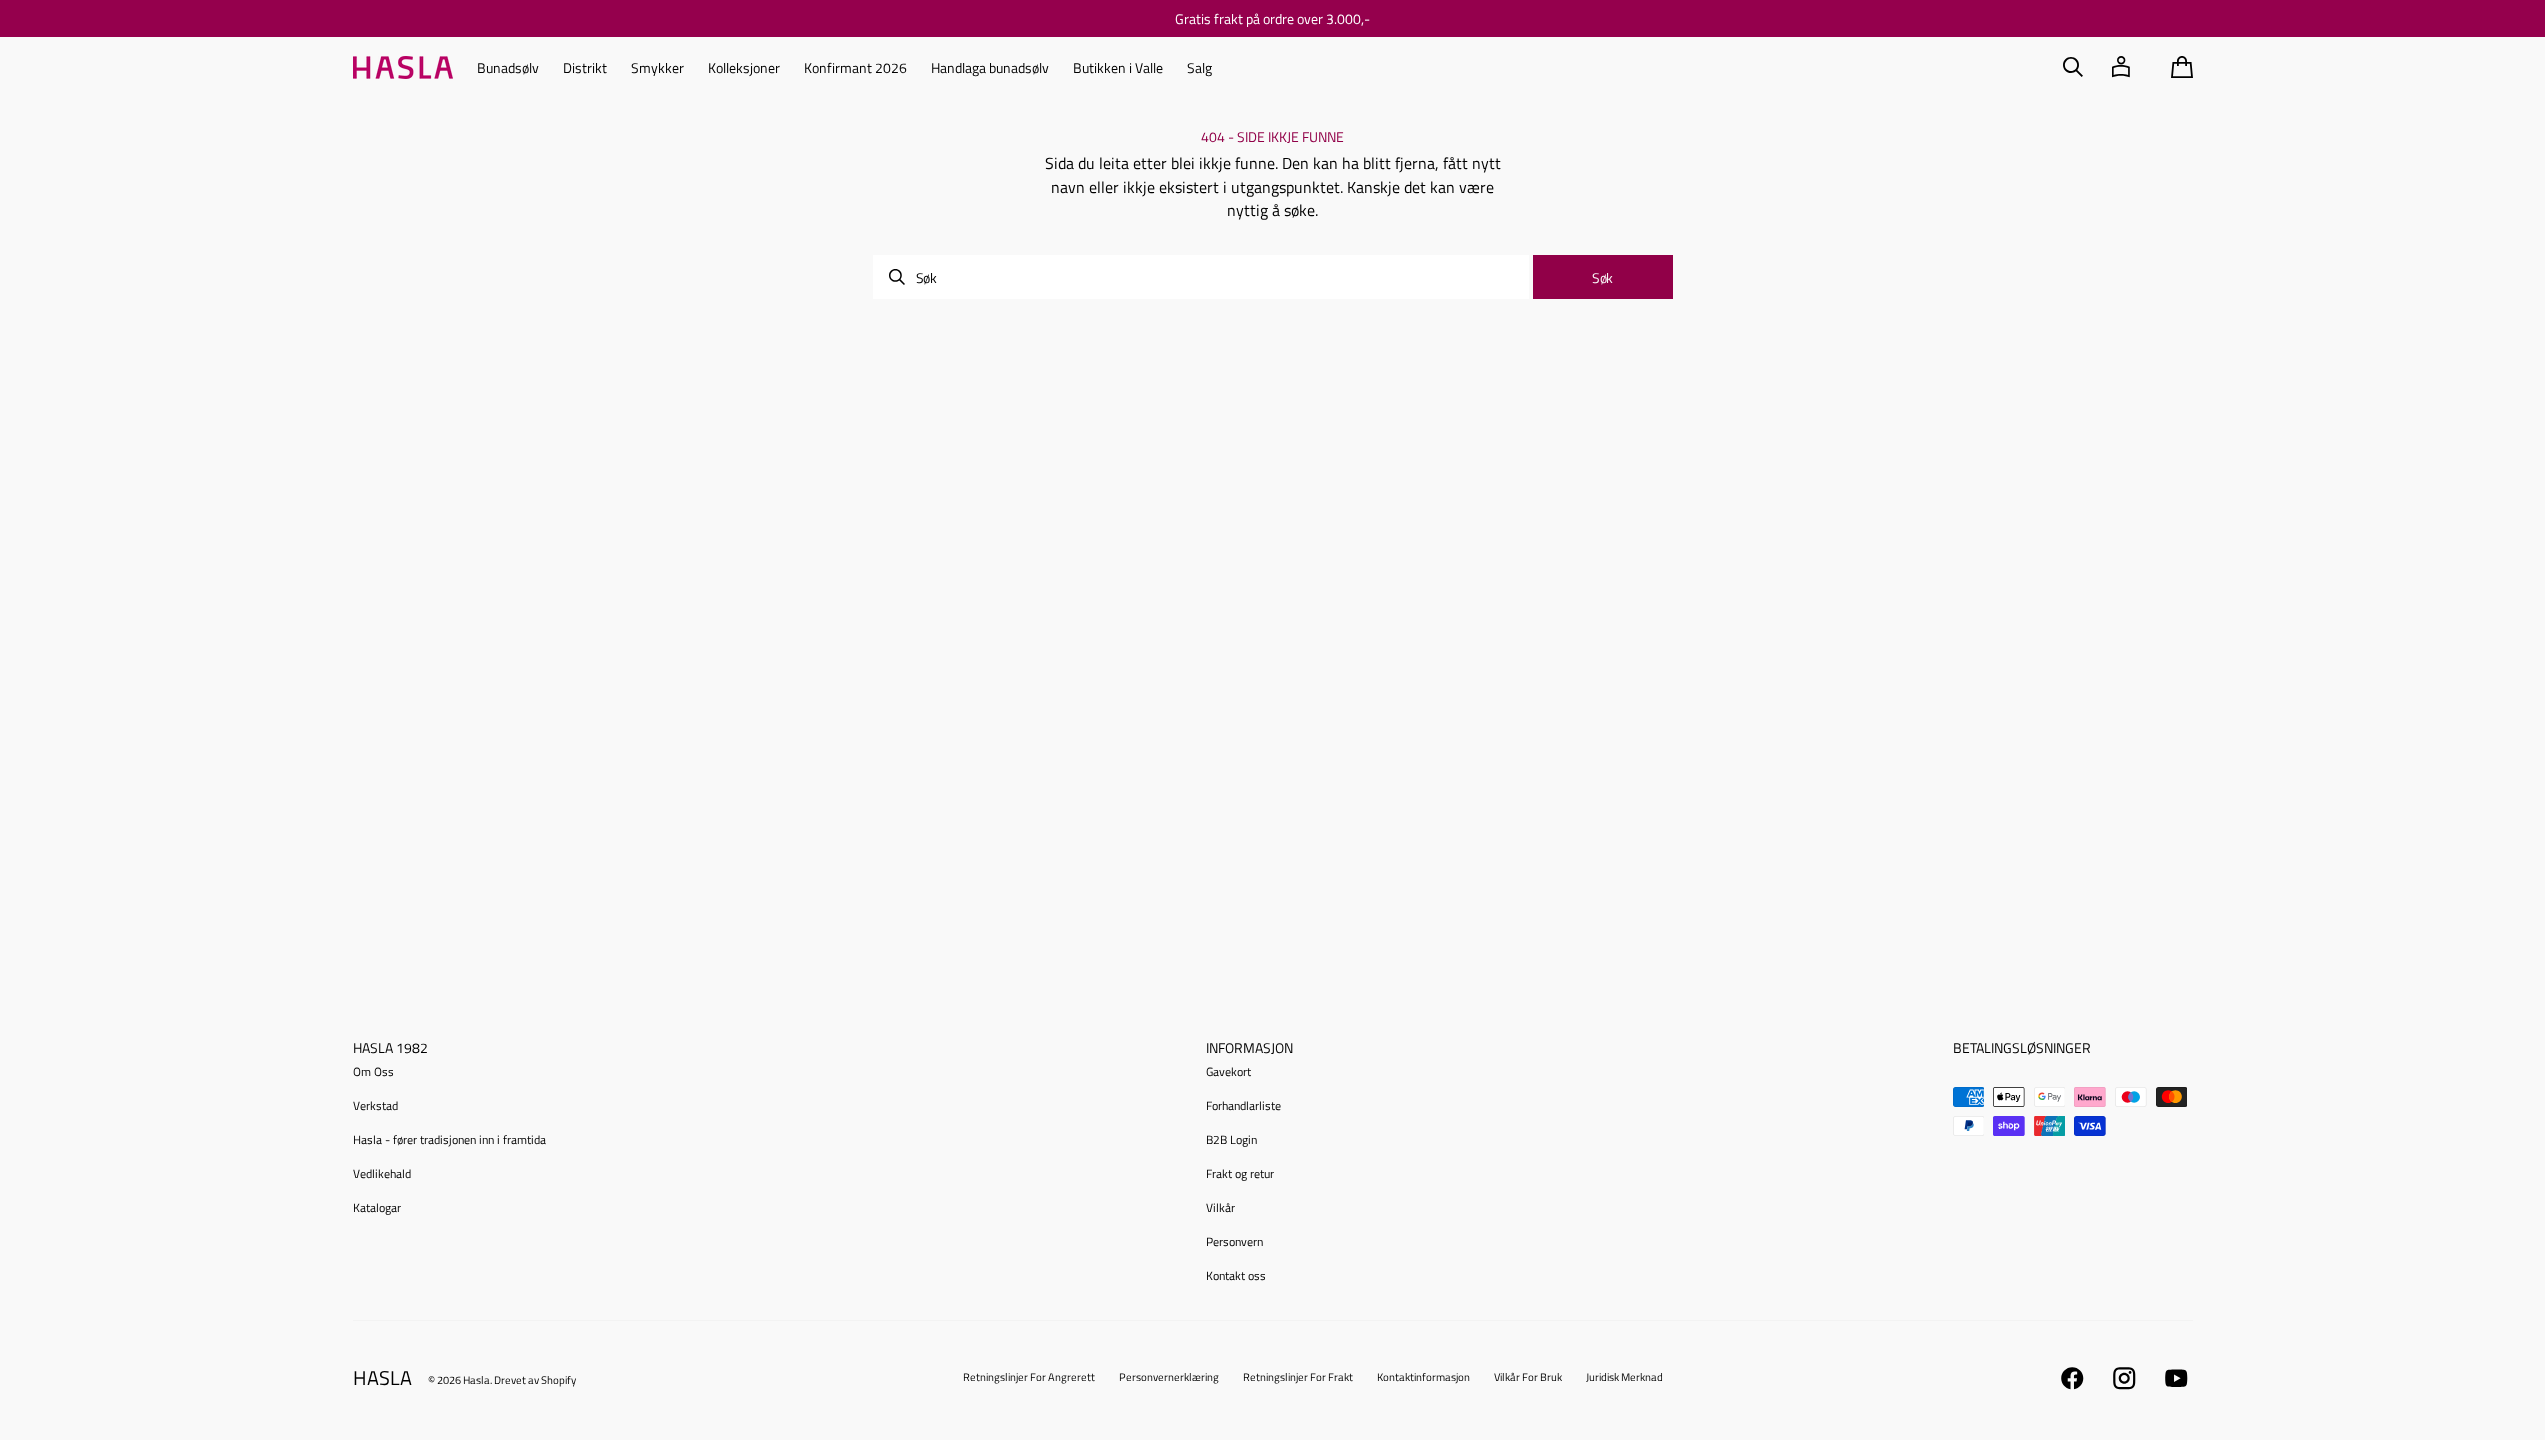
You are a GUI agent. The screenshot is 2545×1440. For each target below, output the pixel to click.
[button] (2073, 67)
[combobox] (1201, 277)
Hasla (476, 1380)
